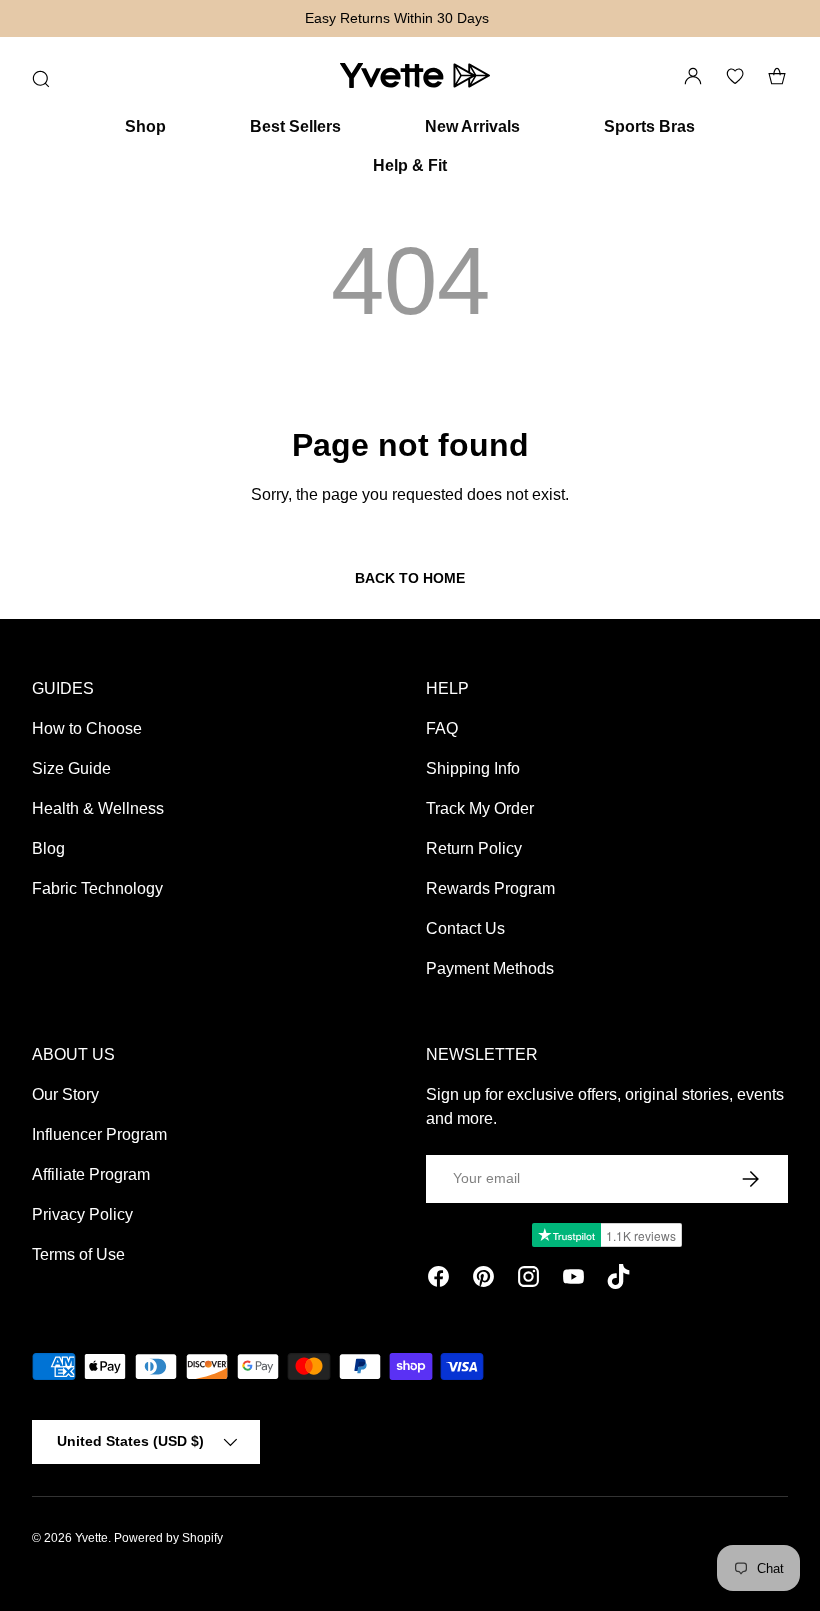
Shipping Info (473, 768)
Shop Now (769, 18)
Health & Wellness (98, 808)
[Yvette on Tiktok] (618, 1280)
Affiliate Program (91, 1174)
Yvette (91, 1538)
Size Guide (71, 768)
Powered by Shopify (168, 1538)
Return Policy (474, 848)
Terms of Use (78, 1254)
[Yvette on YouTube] (573, 1280)
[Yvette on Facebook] (438, 1280)
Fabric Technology (97, 888)
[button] (777, 76)
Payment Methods (490, 968)
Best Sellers (295, 126)
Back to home (410, 578)
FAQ (442, 728)
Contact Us (465, 928)
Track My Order (480, 808)
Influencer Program (99, 1134)
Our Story (65, 1094)
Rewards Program (490, 888)
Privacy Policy (82, 1214)
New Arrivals (472, 126)
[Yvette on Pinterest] (483, 1280)
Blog (48, 848)
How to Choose (87, 728)
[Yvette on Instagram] (528, 1280)
